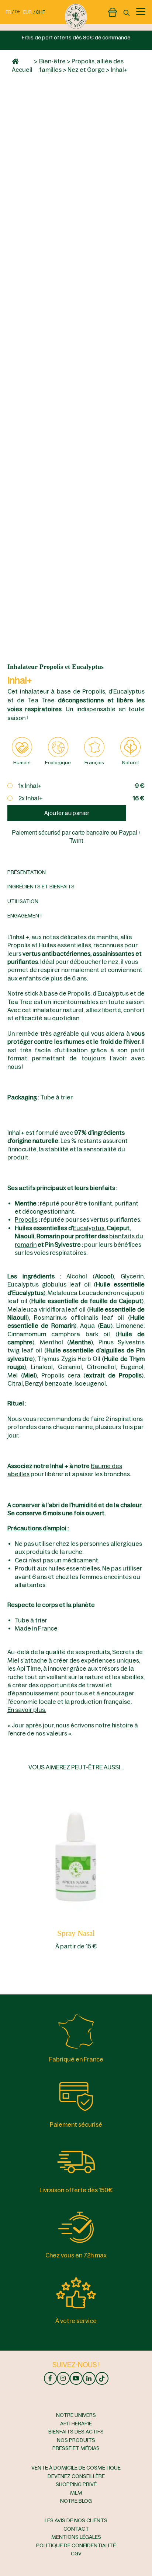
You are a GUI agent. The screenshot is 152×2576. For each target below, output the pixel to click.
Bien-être (52, 61)
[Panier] (113, 11)
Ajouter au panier (67, 813)
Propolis (26, 1219)
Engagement (25, 916)
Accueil (22, 70)
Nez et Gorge (86, 70)
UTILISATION (23, 901)
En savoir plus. (27, 1710)
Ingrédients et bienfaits (41, 887)
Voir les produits (76, 1854)
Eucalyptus (89, 1228)
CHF (40, 12)
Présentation (27, 872)
